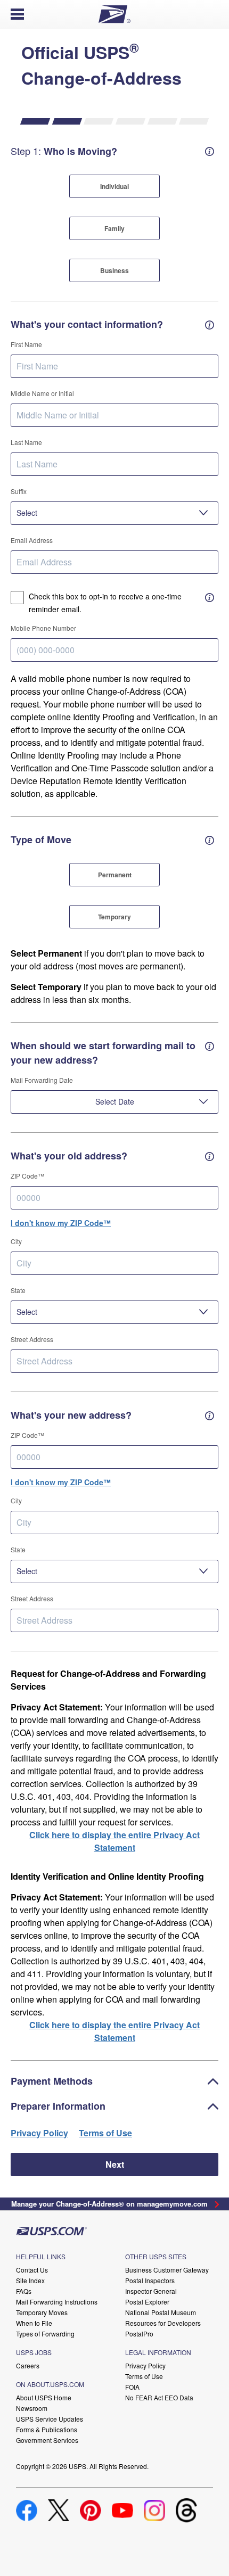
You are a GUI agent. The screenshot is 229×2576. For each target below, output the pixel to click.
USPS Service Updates (50, 2419)
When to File (34, 2323)
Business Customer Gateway (167, 2270)
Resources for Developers (163, 2323)
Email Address (32, 540)
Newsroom (32, 2408)
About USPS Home (44, 2397)
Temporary (114, 917)
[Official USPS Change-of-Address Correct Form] (216, 2204)
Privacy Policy (39, 2133)
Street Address (32, 1339)
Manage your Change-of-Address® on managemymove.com (109, 2204)
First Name (26, 344)
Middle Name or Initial (42, 393)
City (16, 1241)
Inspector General (151, 2291)
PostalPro (139, 2334)
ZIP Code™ (27, 1176)
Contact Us (32, 2270)
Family (114, 228)
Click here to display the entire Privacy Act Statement (114, 1841)
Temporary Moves (42, 2312)
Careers (28, 2365)
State (18, 1290)
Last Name (26, 442)
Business (114, 270)
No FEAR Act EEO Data (159, 2397)
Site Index (30, 2280)
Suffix (19, 491)
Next (115, 2164)
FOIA (132, 2387)
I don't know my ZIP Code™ (61, 1223)
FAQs (24, 2291)
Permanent (115, 875)
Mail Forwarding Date (42, 1080)
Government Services (47, 2440)
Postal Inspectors (150, 2280)
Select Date (115, 1101)
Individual (114, 186)
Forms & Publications (47, 2429)
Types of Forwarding (45, 2334)
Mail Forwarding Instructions (57, 2302)
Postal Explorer (147, 2302)
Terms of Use (144, 2376)
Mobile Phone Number (43, 628)
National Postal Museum (161, 2312)
